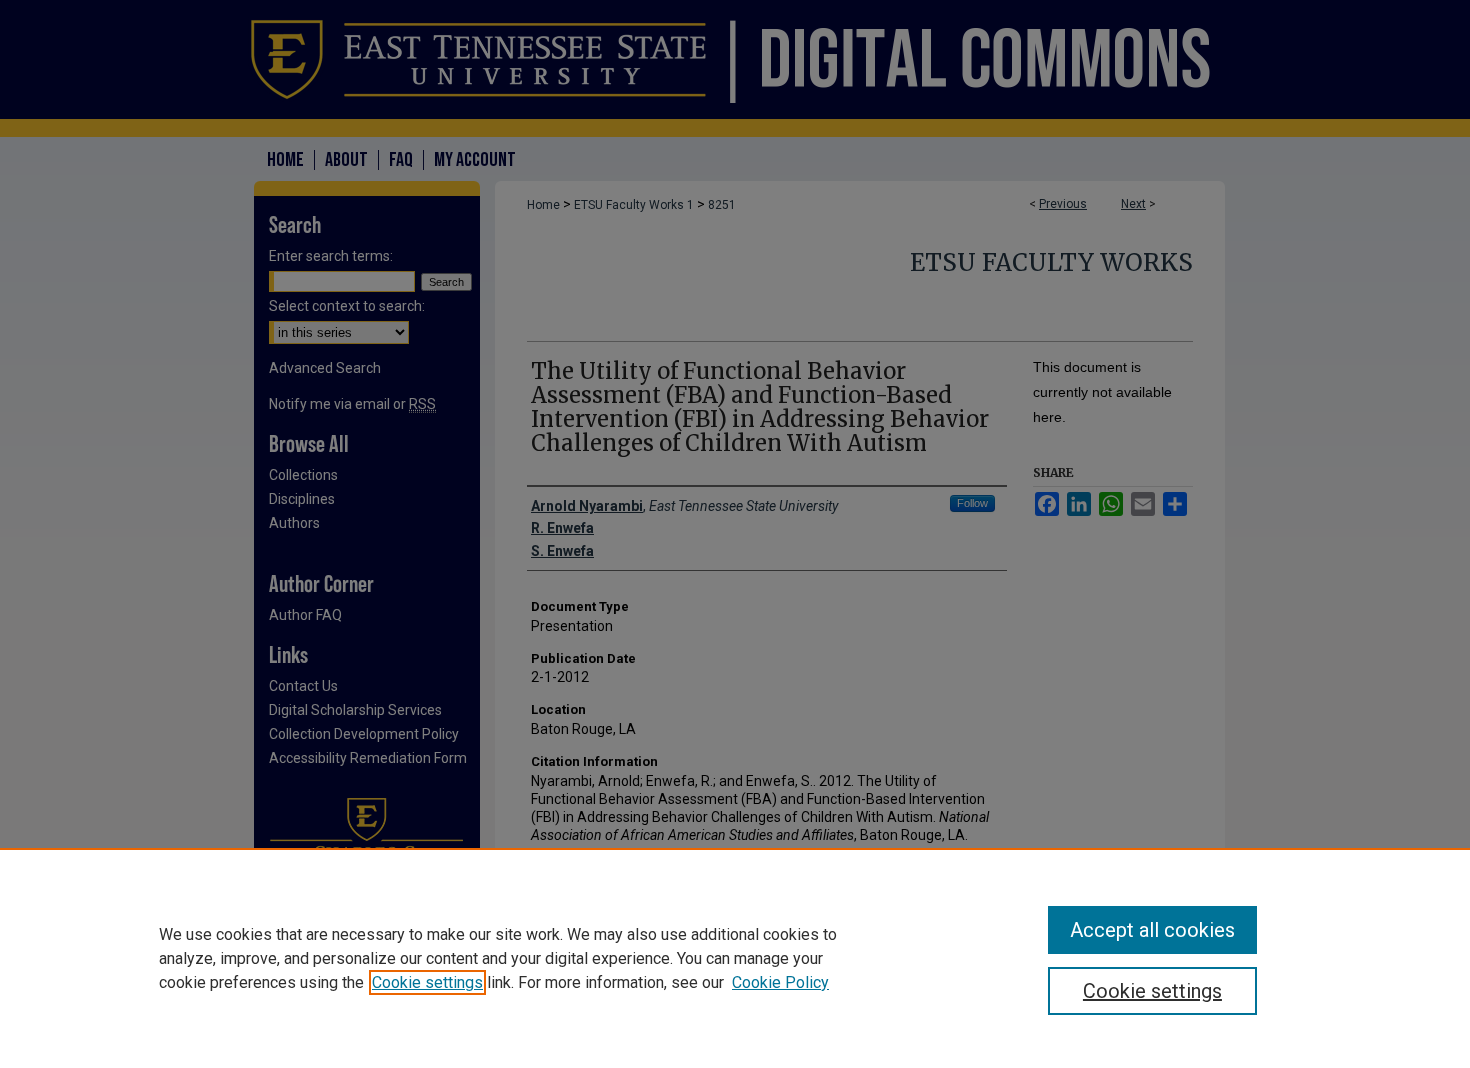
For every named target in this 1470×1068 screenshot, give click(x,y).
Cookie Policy (780, 982)
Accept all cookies (1152, 930)
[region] (735, 958)
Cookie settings (427, 982)
